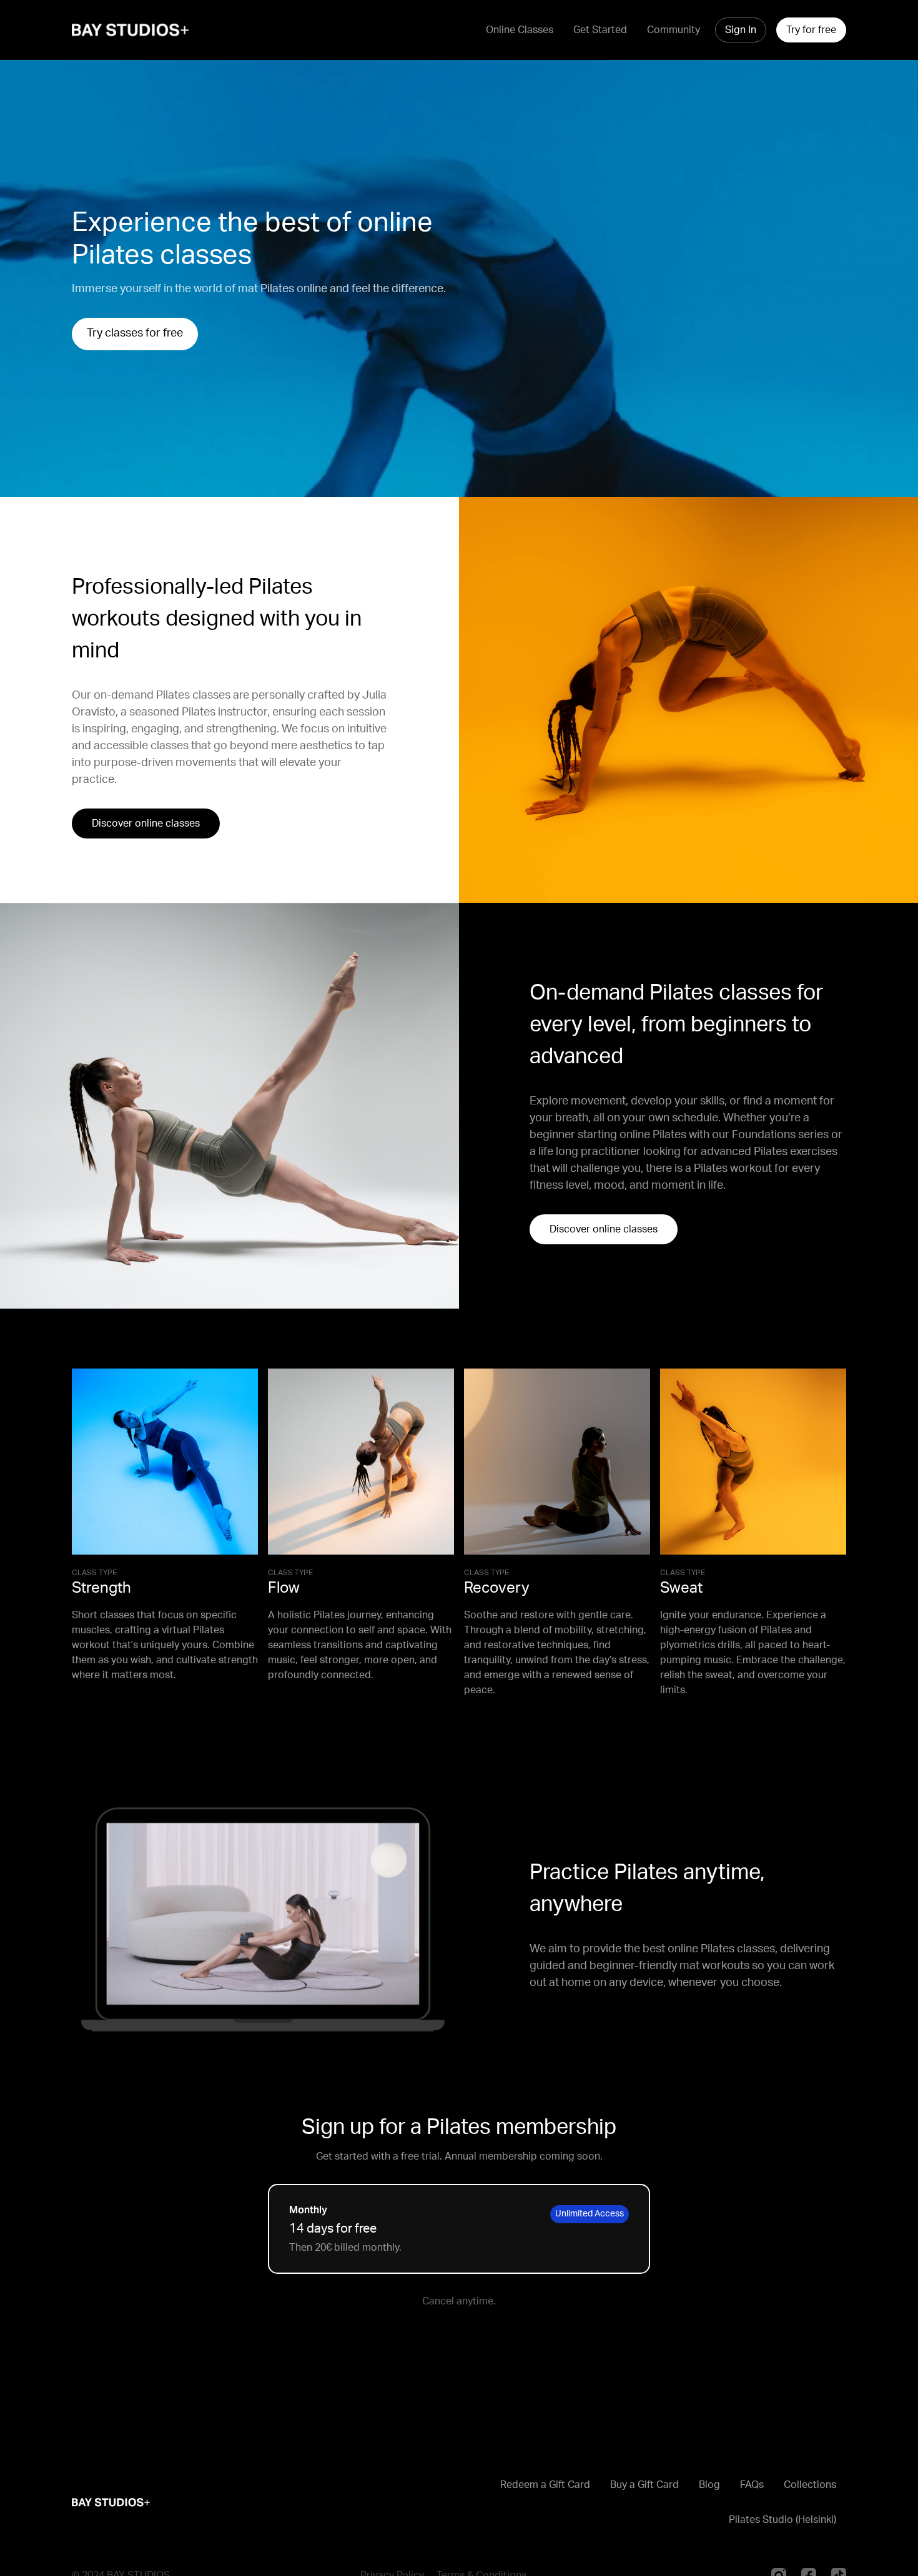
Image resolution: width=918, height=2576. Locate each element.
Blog (709, 2485)
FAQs (752, 2485)
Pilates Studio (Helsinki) (782, 2520)
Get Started (600, 30)
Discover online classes (146, 823)
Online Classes (520, 30)
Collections (810, 2485)
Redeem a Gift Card (545, 2485)
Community (674, 30)
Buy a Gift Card (644, 2485)
